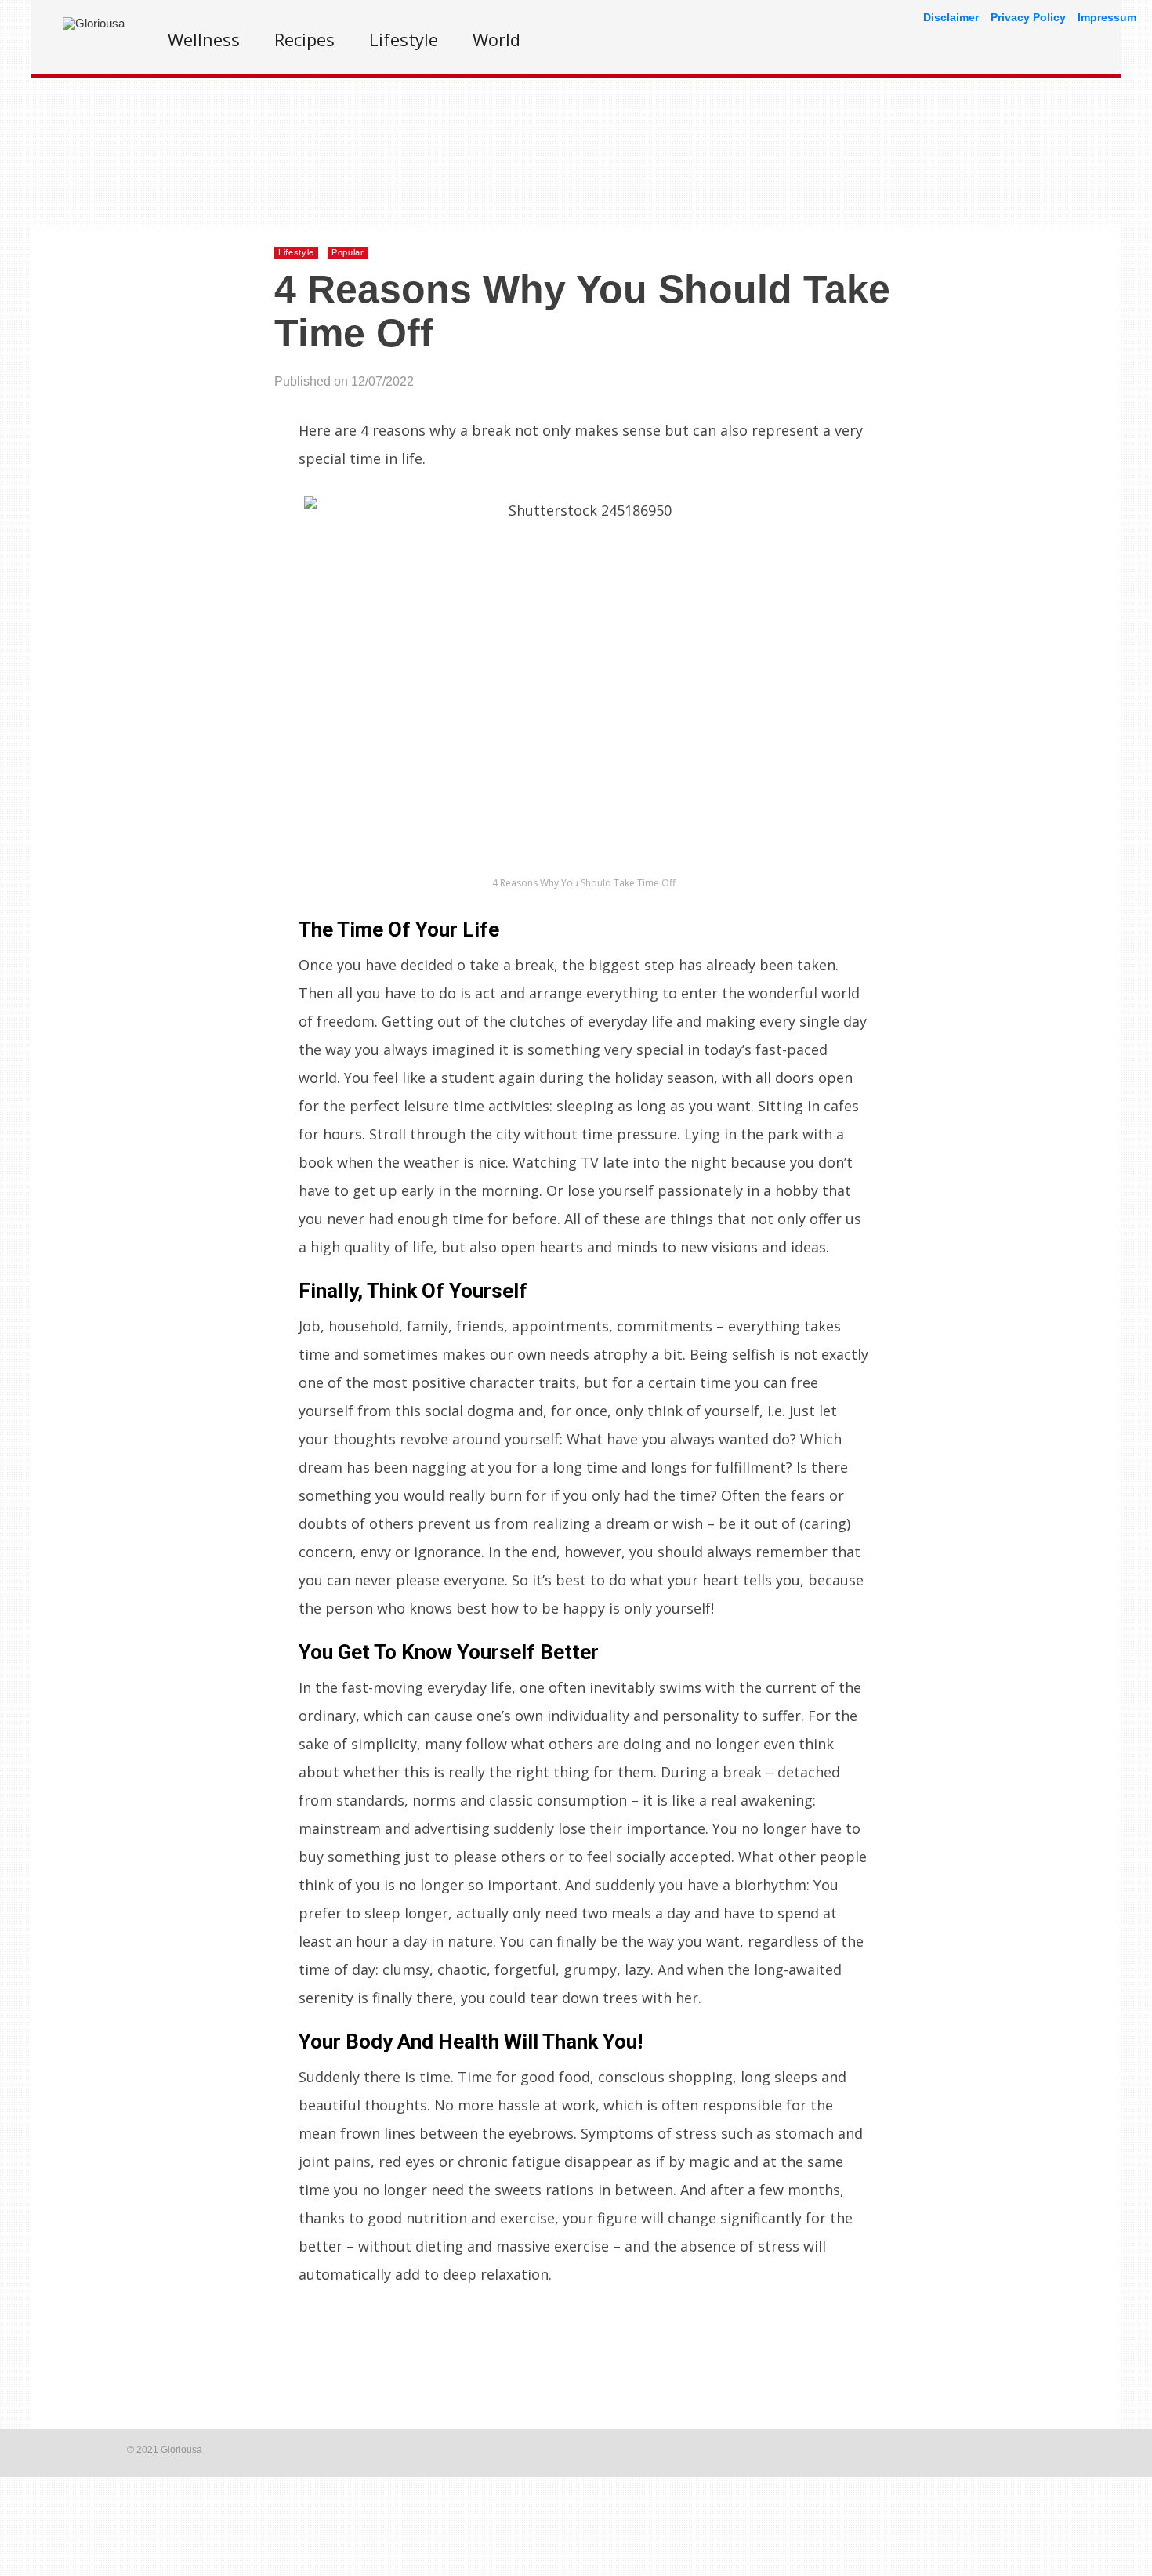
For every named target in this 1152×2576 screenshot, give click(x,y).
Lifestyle (404, 39)
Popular (348, 252)
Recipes (304, 39)
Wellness (204, 39)
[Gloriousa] (94, 23)
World (496, 39)
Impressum (1107, 17)
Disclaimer (951, 17)
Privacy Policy (1028, 17)
